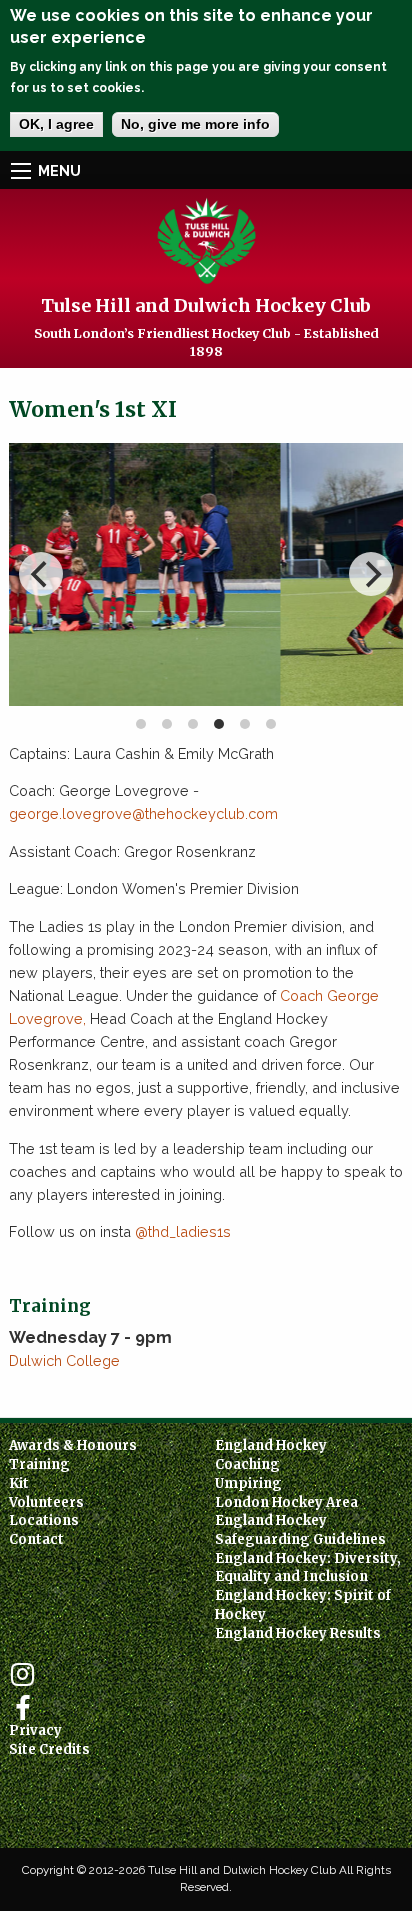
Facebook (22, 1708)
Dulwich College (64, 1360)
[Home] (206, 239)
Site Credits (49, 1749)
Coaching (247, 1464)
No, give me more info (195, 124)
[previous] (41, 574)
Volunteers (46, 1502)
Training (39, 1464)
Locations (44, 1520)
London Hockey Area (286, 1502)
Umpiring (248, 1483)
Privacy (35, 1730)
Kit (19, 1483)
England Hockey (271, 1445)
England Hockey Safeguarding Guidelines (300, 1530)
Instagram (22, 1674)
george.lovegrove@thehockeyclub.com (143, 813)
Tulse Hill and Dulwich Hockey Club (206, 305)
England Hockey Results (298, 1633)
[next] (371, 574)
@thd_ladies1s (183, 1231)
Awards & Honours (73, 1445)
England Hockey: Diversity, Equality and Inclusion (308, 1568)
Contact (36, 1539)
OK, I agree (56, 124)
